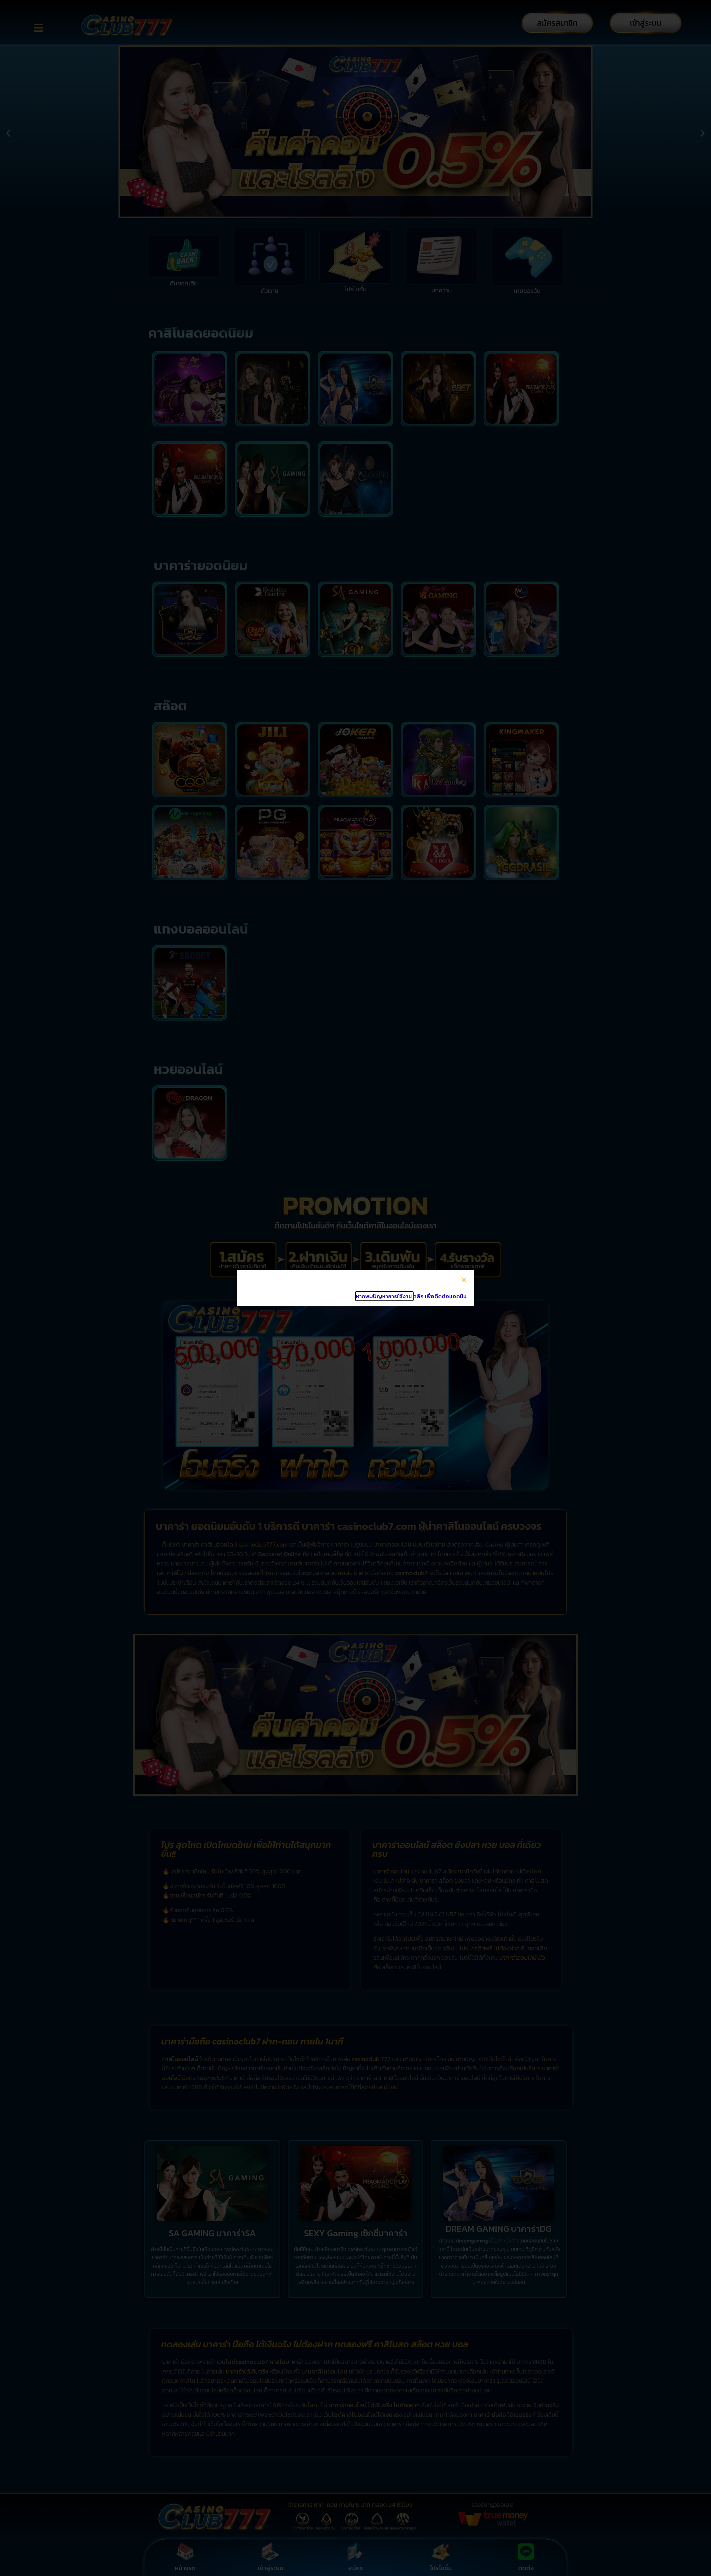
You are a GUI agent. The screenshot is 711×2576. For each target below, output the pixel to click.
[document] (355, 1288)
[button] (464, 1280)
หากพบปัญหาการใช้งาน (384, 1296)
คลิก (419, 1296)
